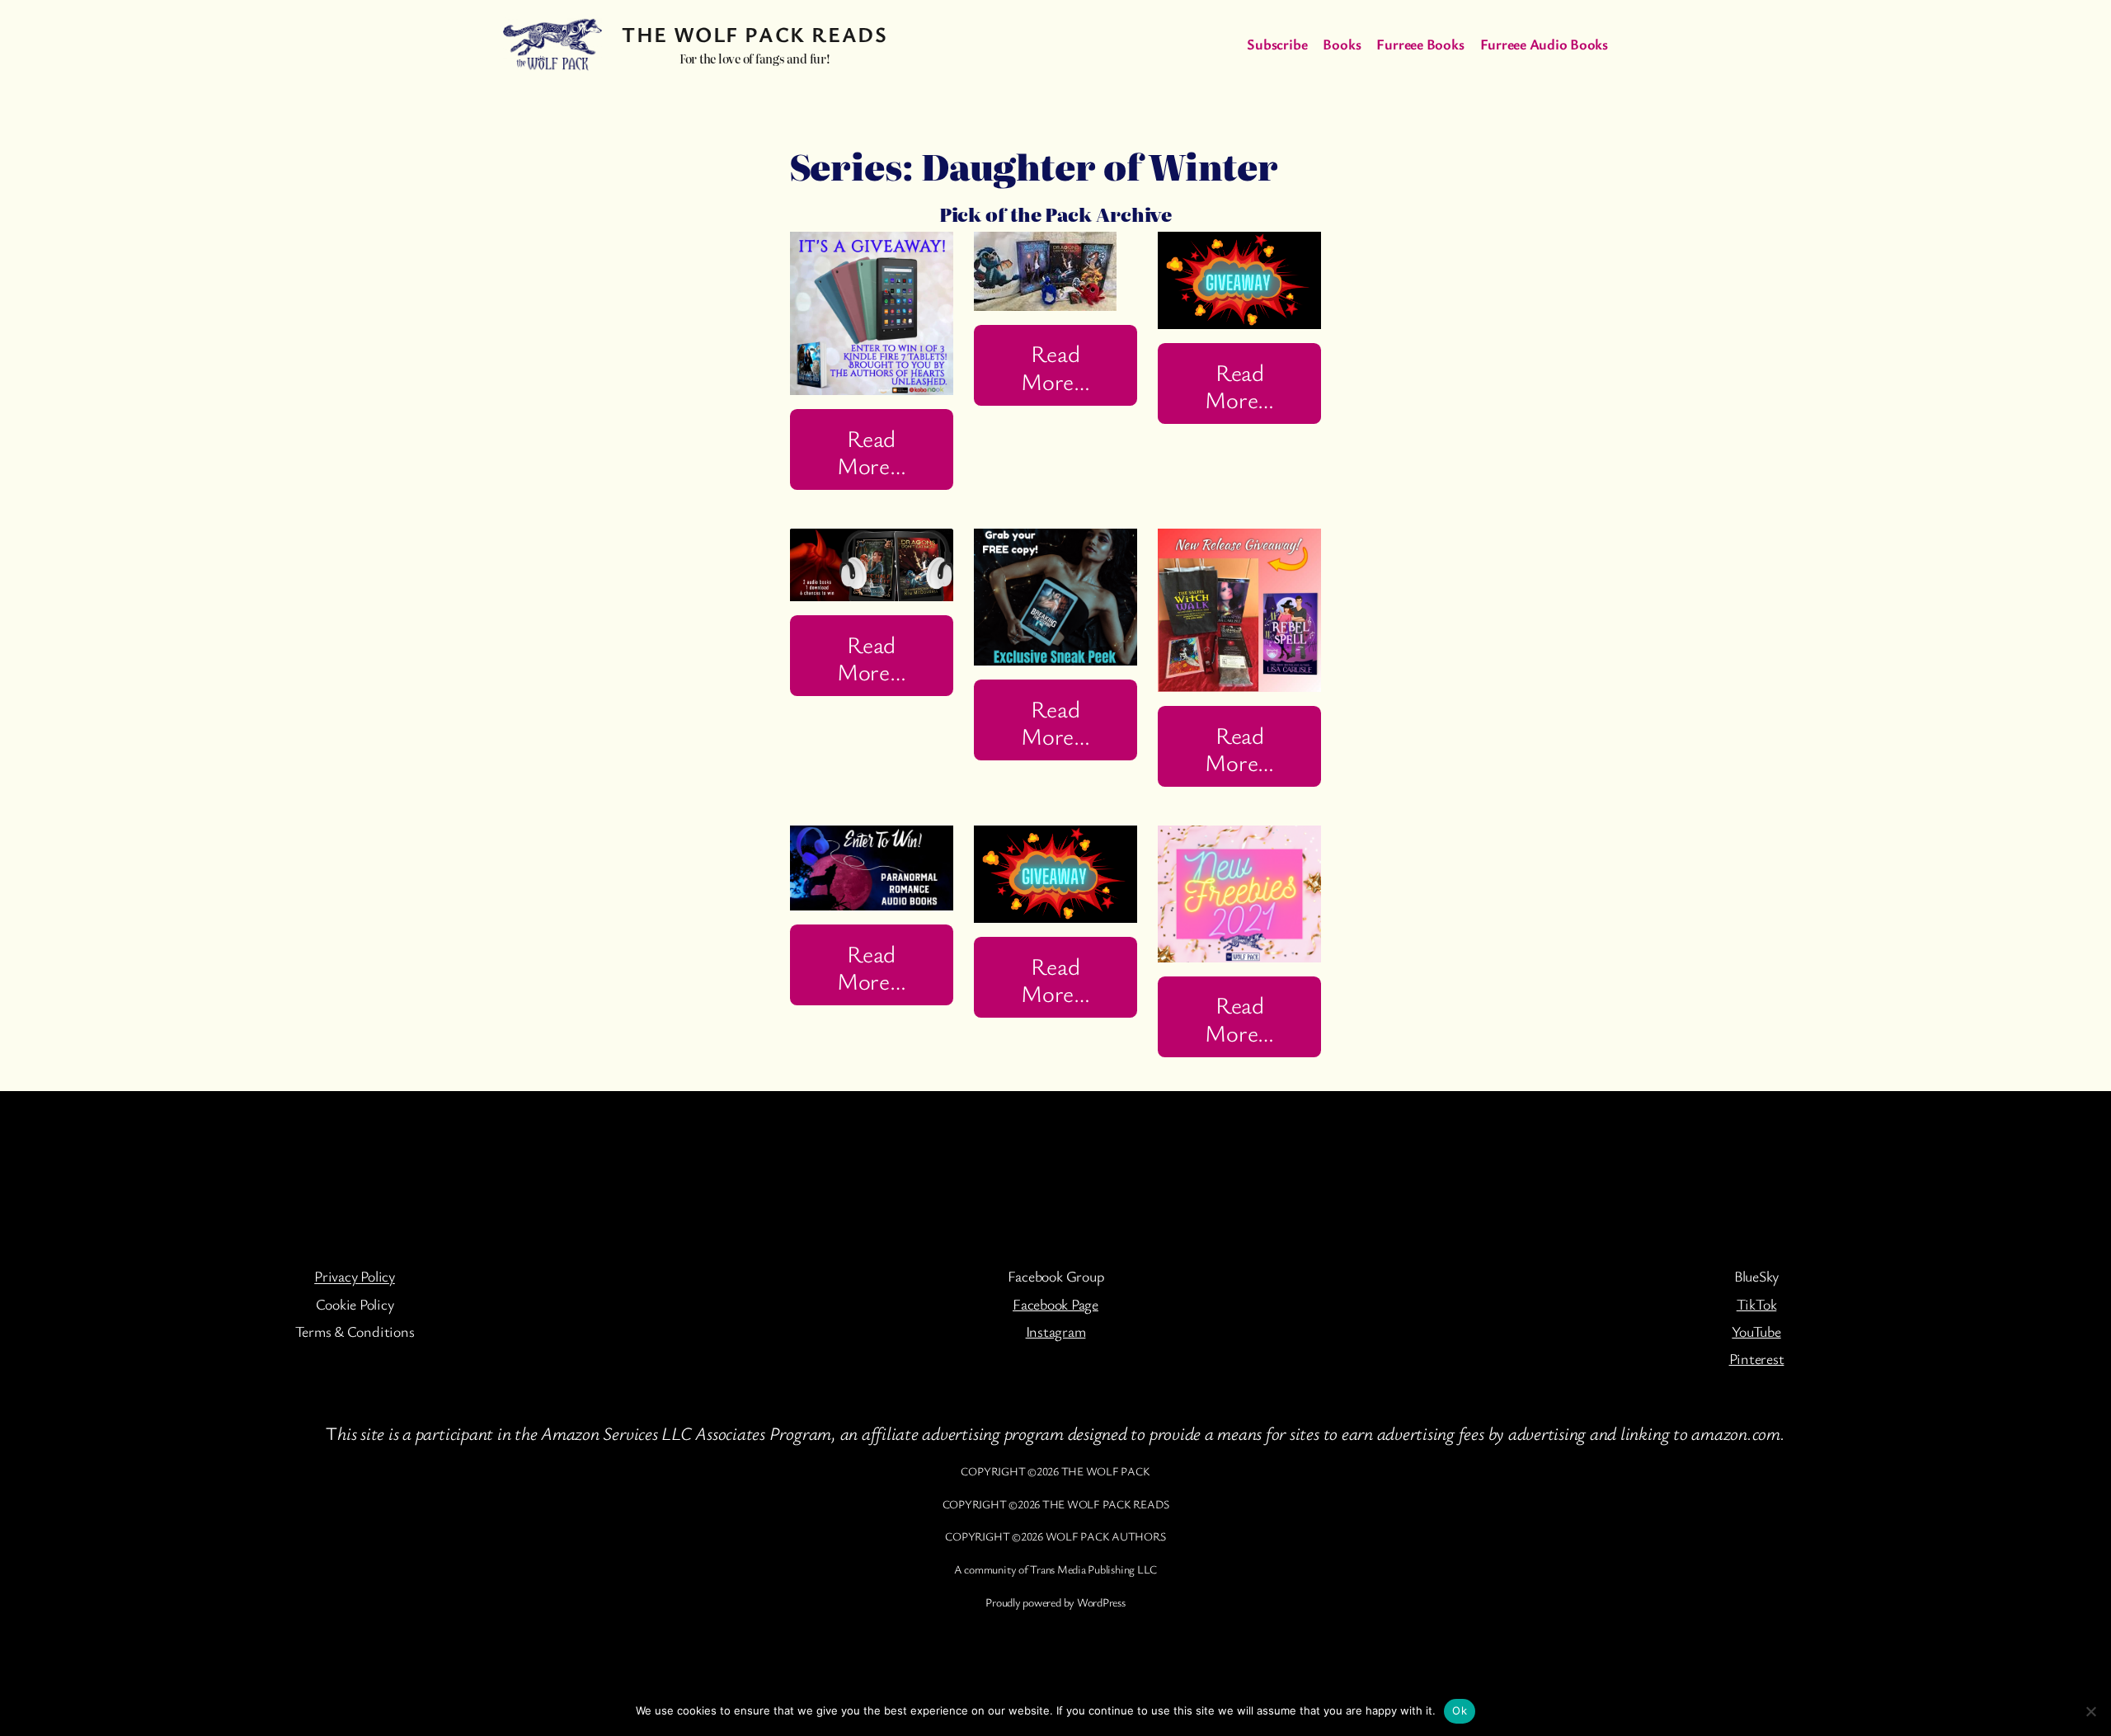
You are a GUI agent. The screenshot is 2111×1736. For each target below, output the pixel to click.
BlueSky (1756, 1276)
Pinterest (1757, 1358)
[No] (2090, 1711)
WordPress (1101, 1602)
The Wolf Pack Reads (755, 34)
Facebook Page (1055, 1304)
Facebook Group (1056, 1276)
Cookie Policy (355, 1304)
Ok (1460, 1710)
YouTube (1756, 1331)
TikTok (1757, 1304)
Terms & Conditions (355, 1331)
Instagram (1056, 1331)
